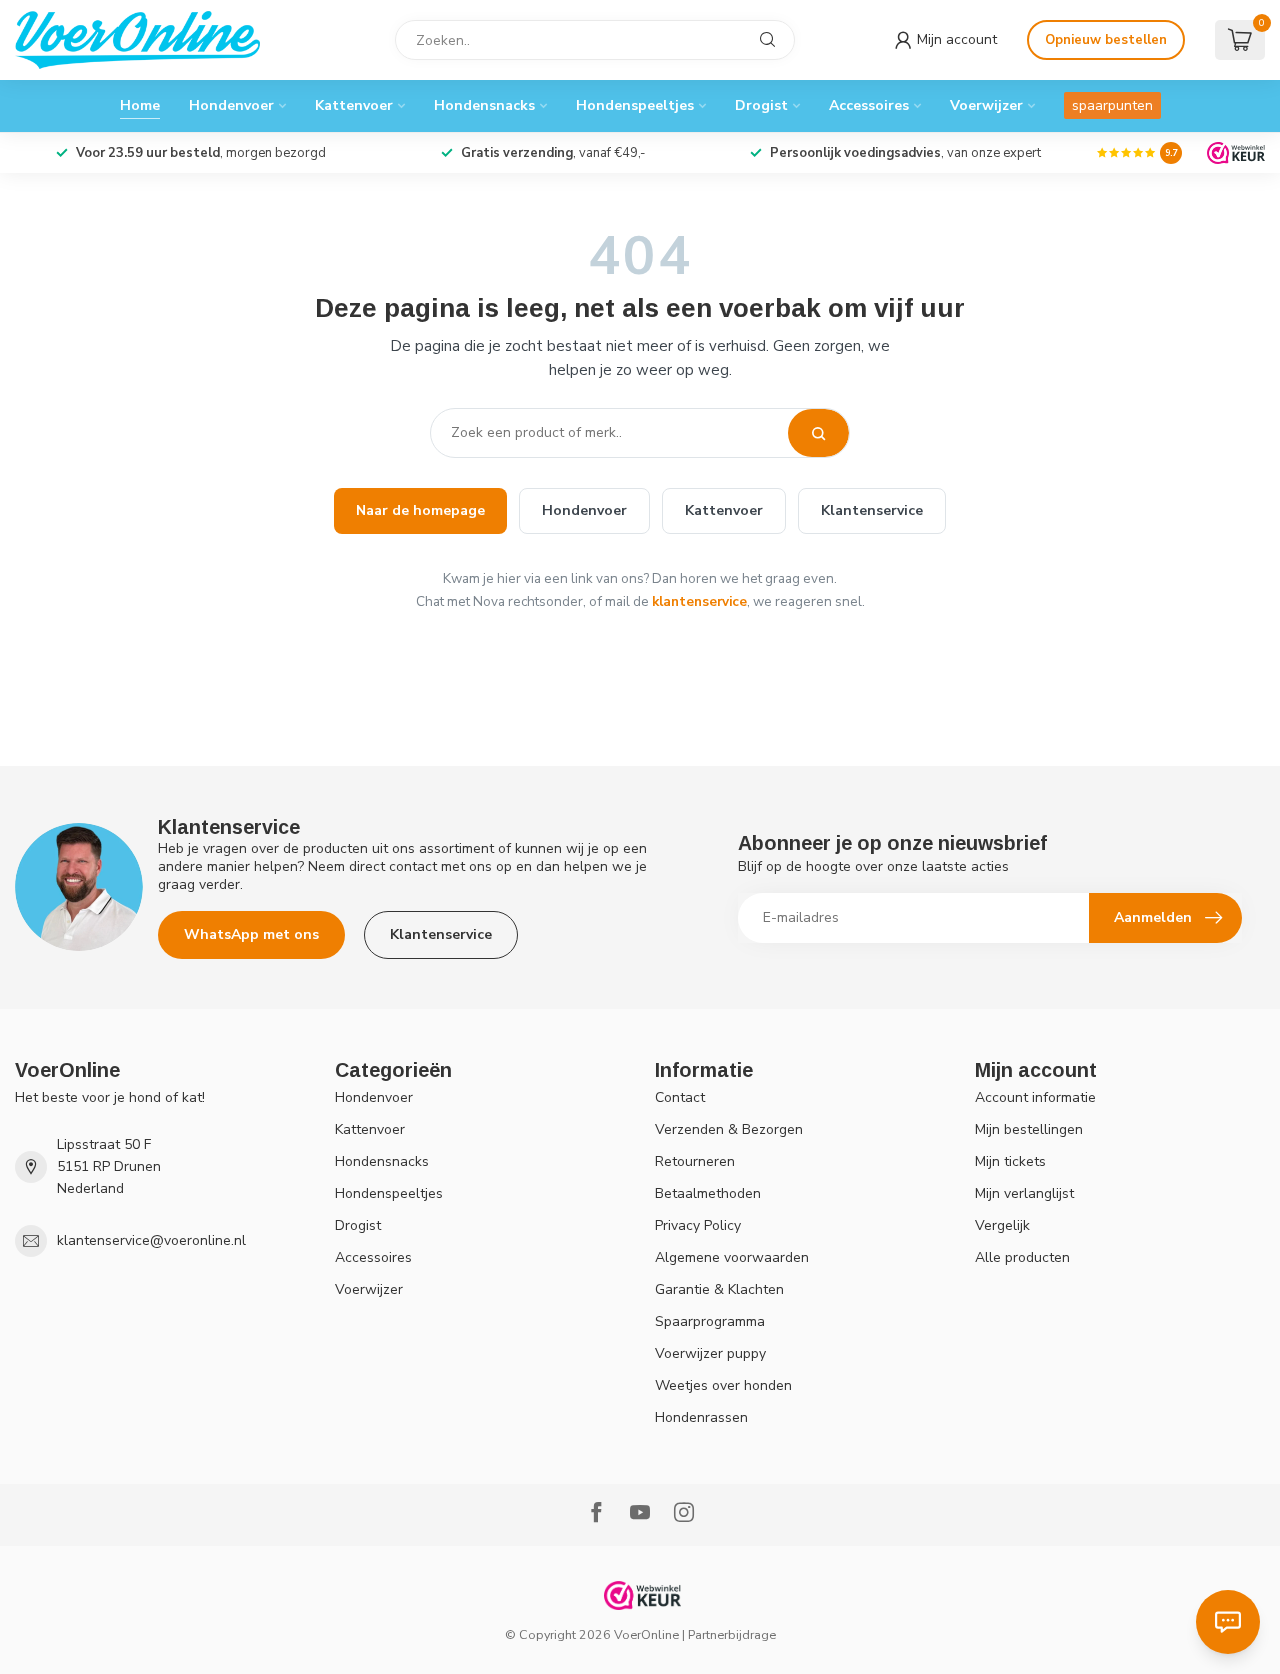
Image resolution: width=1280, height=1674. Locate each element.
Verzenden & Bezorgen (729, 1129)
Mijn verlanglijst (1024, 1193)
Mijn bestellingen (1029, 1129)
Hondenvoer (231, 105)
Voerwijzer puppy (710, 1353)
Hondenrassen (701, 1417)
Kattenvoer (354, 105)
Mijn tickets (1010, 1161)
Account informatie (1035, 1097)
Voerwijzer (986, 105)
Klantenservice (872, 510)
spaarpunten (1112, 105)
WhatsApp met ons (251, 934)
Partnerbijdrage (732, 1634)
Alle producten (1022, 1257)
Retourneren (695, 1161)
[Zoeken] (818, 433)
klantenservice (699, 601)
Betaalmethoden (708, 1193)
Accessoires (869, 105)
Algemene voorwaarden (732, 1257)
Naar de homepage (420, 510)
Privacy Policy (698, 1225)
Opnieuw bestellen (1106, 40)
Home (140, 105)
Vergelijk (1002, 1225)
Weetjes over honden (723, 1385)
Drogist (761, 105)
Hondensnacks (484, 105)
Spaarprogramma (710, 1321)
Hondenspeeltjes (635, 105)
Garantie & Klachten (719, 1289)
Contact (680, 1097)
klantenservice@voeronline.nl (151, 1240)
